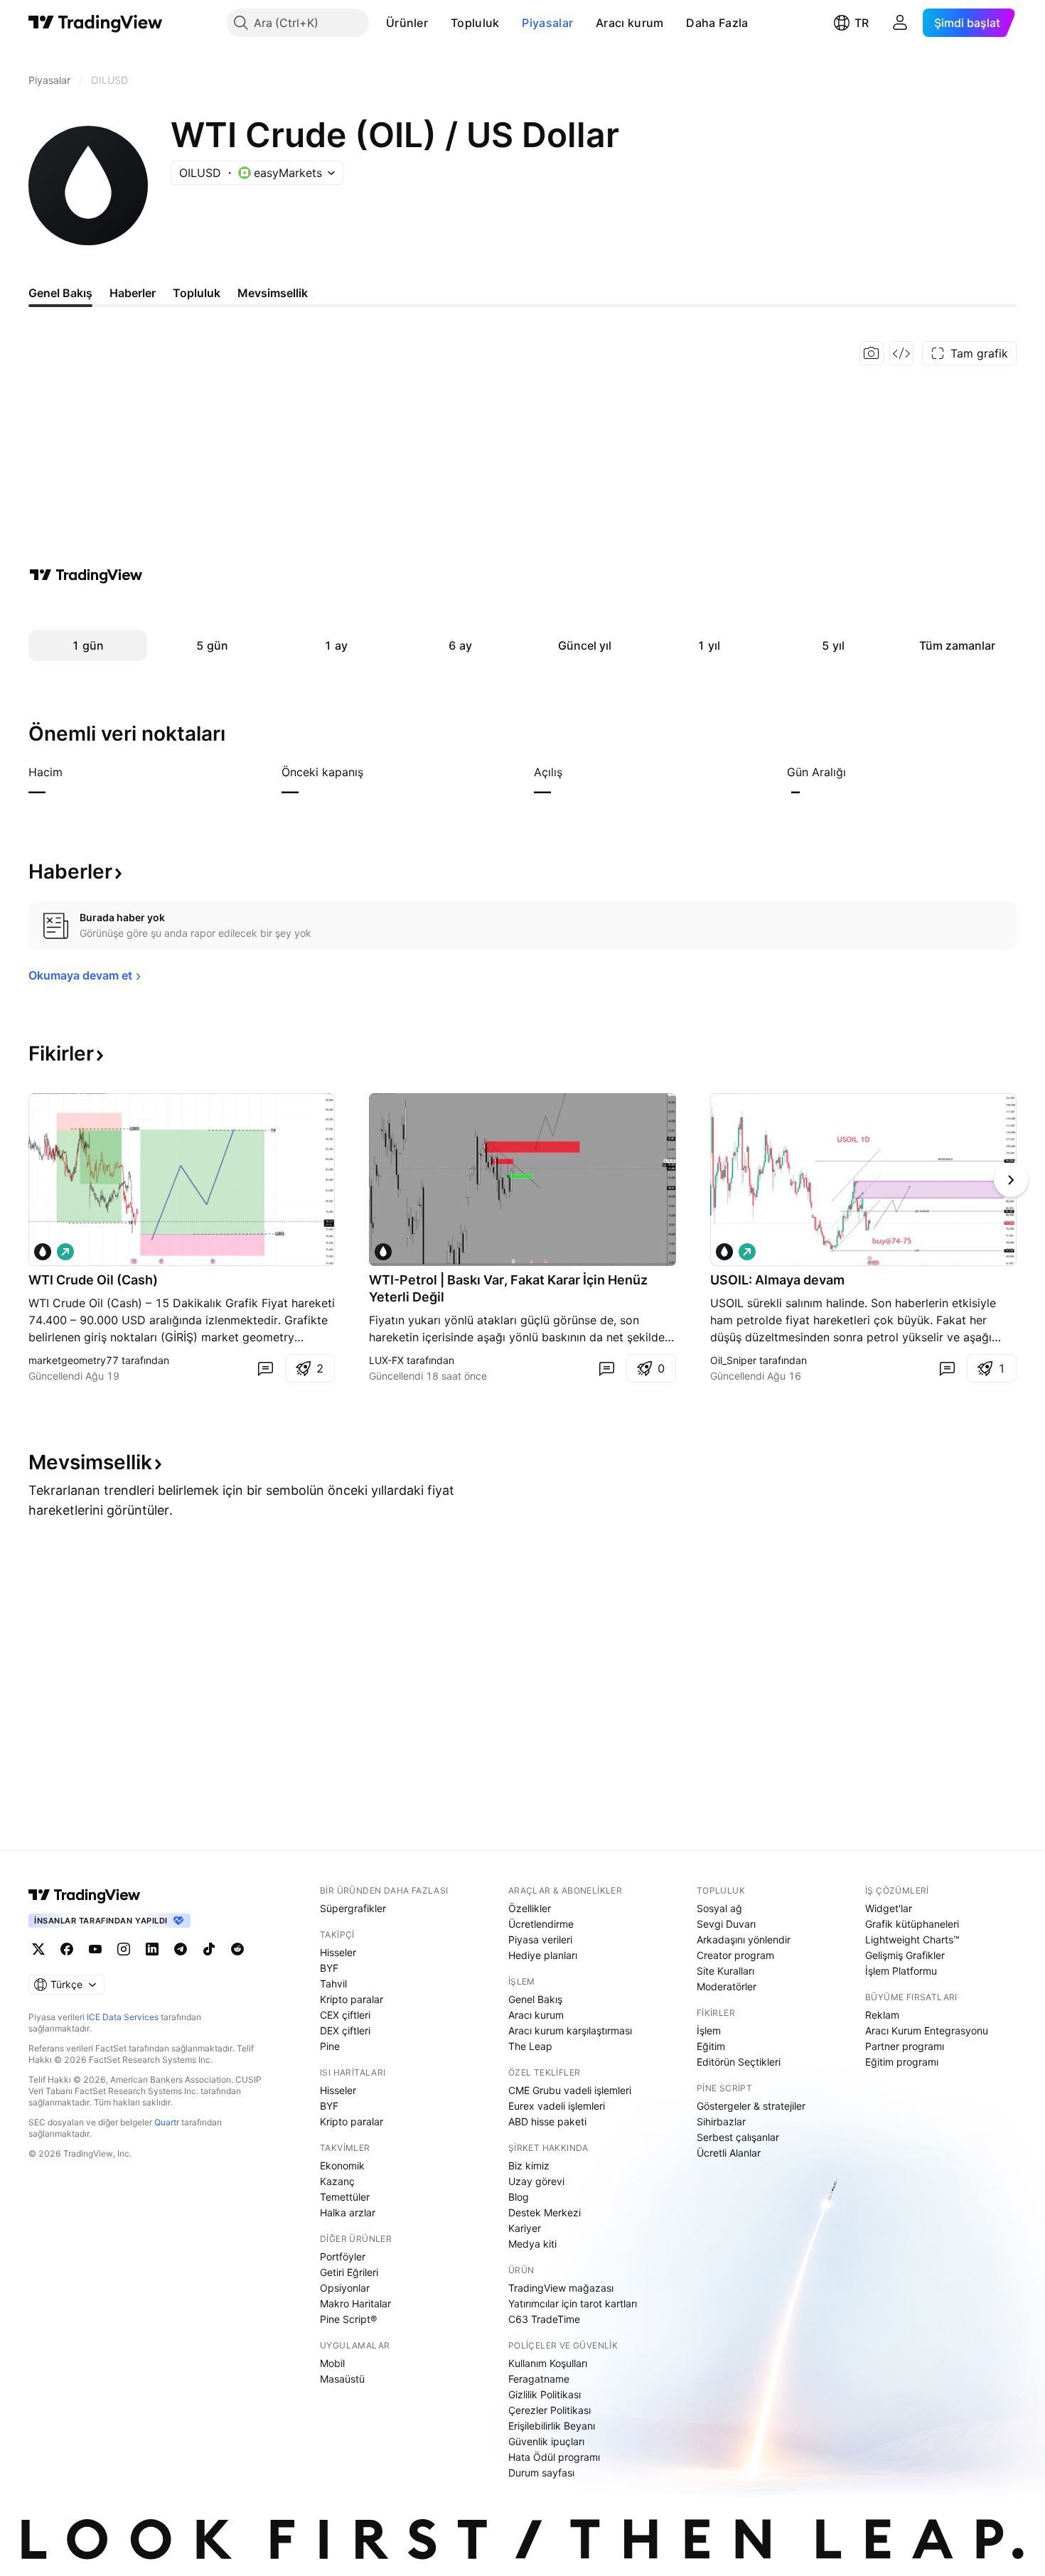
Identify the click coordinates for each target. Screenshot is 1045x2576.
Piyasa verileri (540, 1939)
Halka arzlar (348, 2212)
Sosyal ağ (719, 1908)
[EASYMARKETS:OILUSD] (724, 1252)
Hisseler (338, 1952)
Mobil (332, 2363)
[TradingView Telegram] (181, 1949)
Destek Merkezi (545, 2212)
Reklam (882, 2015)
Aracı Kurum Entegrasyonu (927, 2030)
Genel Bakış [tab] (60, 293)
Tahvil (333, 1984)
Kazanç (337, 2181)
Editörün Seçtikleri (739, 2062)
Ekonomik (342, 2166)
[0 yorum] (265, 1368)
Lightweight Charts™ (912, 1939)
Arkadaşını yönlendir (744, 1939)
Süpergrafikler (353, 1908)
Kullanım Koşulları (548, 2363)
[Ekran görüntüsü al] (872, 353)
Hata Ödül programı (554, 2457)
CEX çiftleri (345, 2015)
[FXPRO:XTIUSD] (383, 1252)
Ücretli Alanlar (729, 2153)
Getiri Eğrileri (349, 2272)
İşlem (709, 2030)
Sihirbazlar (721, 2121)
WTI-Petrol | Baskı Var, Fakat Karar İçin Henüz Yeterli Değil (508, 1288)
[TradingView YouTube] (95, 1949)
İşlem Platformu (901, 1971)
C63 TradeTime (544, 2319)
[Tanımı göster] (72, 772)
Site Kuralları (725, 1971)
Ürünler (407, 23)
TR (862, 23)
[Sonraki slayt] (1011, 1180)
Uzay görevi (536, 2181)
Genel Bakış (535, 1999)
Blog (519, 2197)
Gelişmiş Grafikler (905, 1955)
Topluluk (475, 23)
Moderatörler (727, 1986)
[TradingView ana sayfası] (96, 23)
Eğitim (711, 2046)
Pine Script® (348, 2319)
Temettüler (345, 2197)
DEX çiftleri (345, 2030)
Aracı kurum (629, 23)
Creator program (735, 1955)
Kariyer (525, 2228)
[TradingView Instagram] (124, 1949)
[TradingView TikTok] (209, 1949)
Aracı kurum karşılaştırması (570, 2030)
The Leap (530, 2046)
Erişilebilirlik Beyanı (552, 2426)
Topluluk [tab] (197, 293)
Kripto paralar (352, 1999)
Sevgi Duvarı (726, 1924)
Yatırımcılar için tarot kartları (573, 2303)
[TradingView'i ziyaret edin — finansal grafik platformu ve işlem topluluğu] (86, 575)
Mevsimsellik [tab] (273, 293)
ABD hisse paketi (547, 2121)
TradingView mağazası (561, 2288)
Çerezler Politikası (550, 2410)
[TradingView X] (38, 1949)
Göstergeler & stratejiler (751, 2106)
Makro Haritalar (355, 2303)
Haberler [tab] (133, 293)
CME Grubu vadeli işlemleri (570, 2090)
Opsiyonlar (345, 2288)
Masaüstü (342, 2379)
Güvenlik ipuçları (546, 2441)
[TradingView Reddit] (237, 1949)
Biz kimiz (529, 2166)
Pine (330, 2046)
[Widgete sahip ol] (901, 353)
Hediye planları (543, 1955)
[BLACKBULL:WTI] (43, 1252)
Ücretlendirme (541, 1924)
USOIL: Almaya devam (777, 1280)
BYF (329, 1968)
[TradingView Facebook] (67, 1949)
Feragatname (539, 2379)
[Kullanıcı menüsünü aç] (900, 23)
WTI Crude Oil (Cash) (93, 1280)
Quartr (167, 2122)
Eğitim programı (902, 2062)
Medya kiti (532, 2244)
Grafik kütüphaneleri (912, 1924)
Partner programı (905, 2046)
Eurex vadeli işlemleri (557, 2106)
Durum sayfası (541, 2473)
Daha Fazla (717, 23)
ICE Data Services (123, 2017)
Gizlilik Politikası (545, 2394)
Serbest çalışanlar (738, 2137)
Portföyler (343, 2256)
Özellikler (530, 1908)
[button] (439, 23)
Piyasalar (547, 23)
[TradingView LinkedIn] (152, 1949)
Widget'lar (889, 1908)
